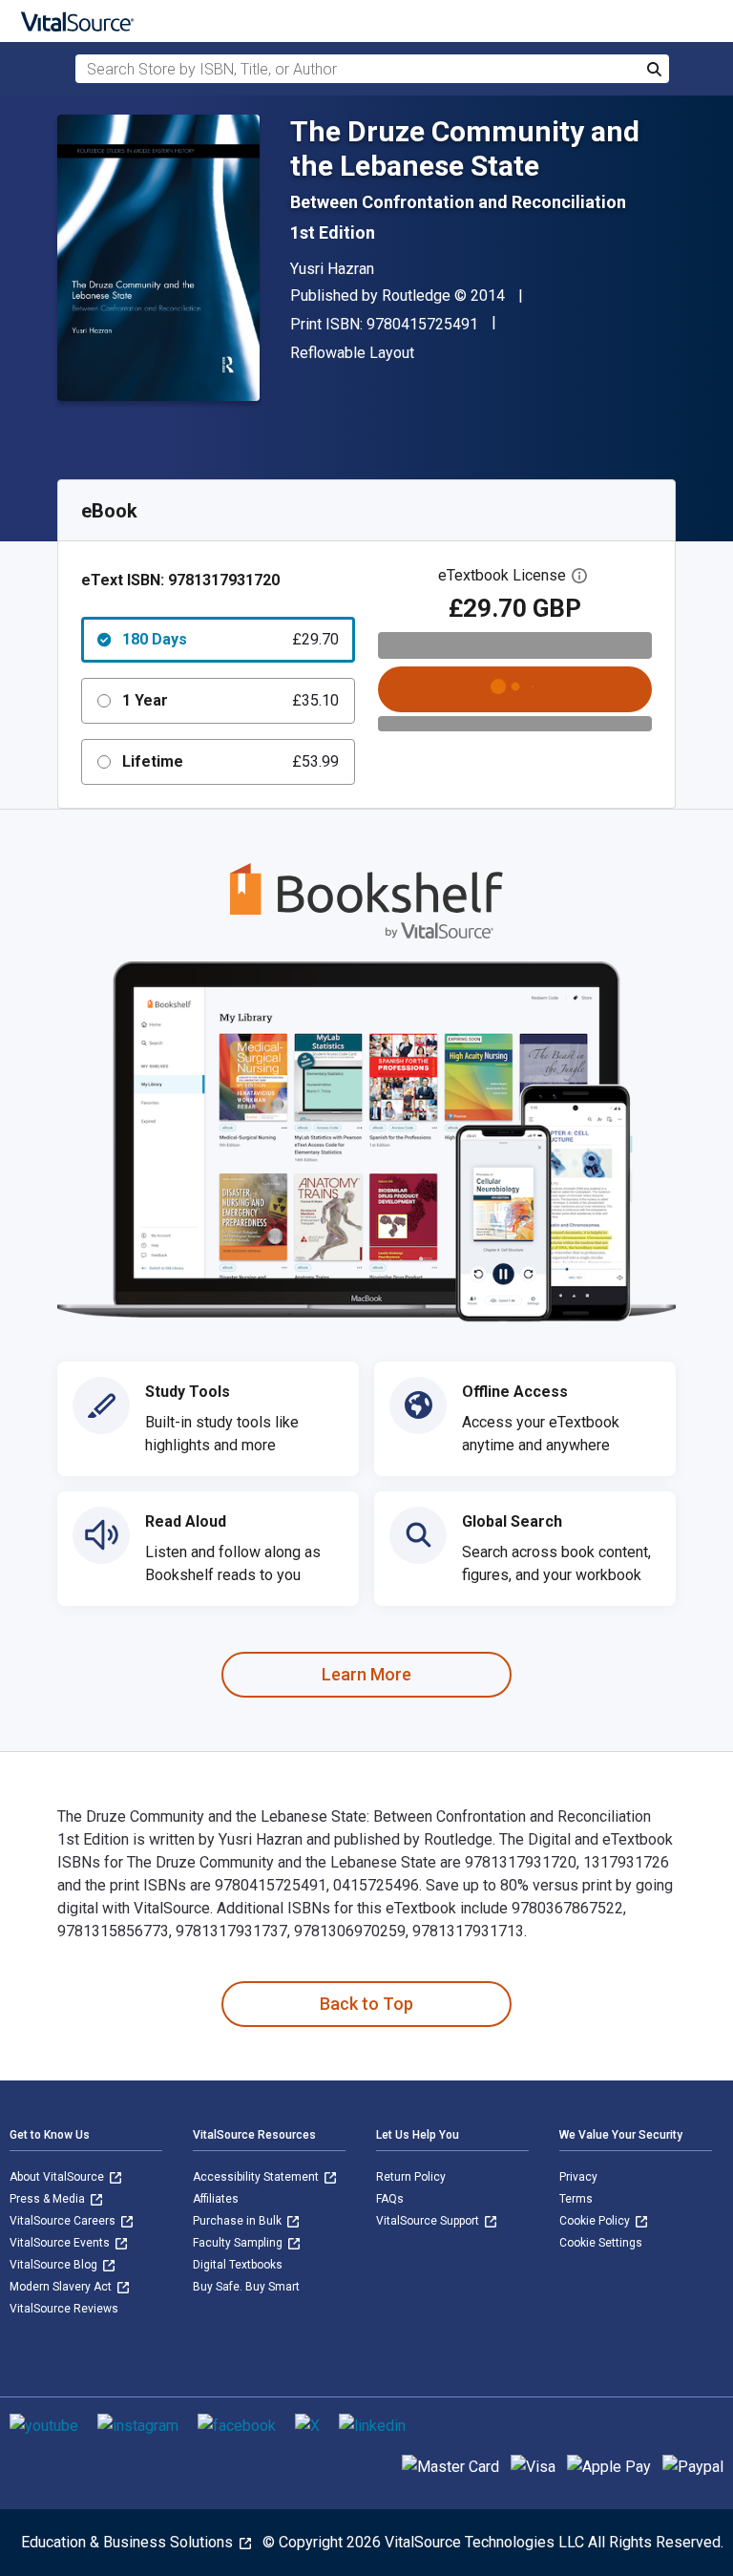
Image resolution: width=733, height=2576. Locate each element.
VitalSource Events (61, 2243)
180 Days (230, 639)
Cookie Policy (596, 2221)
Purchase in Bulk (239, 2221)
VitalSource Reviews (64, 2309)
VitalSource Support (429, 2221)
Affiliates (216, 2199)
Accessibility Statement (257, 2177)
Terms (576, 2199)
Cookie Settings (601, 2243)
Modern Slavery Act (62, 2287)
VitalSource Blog (55, 2265)
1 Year (230, 700)
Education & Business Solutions (129, 2542)
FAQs (390, 2199)
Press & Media (49, 2199)
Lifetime (230, 761)
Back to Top (366, 2004)
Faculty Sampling (239, 2243)
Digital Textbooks (238, 2265)
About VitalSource (58, 2177)
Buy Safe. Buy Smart (246, 2287)
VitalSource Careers (64, 2221)
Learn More (366, 1674)
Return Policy (411, 2177)
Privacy (578, 2177)
